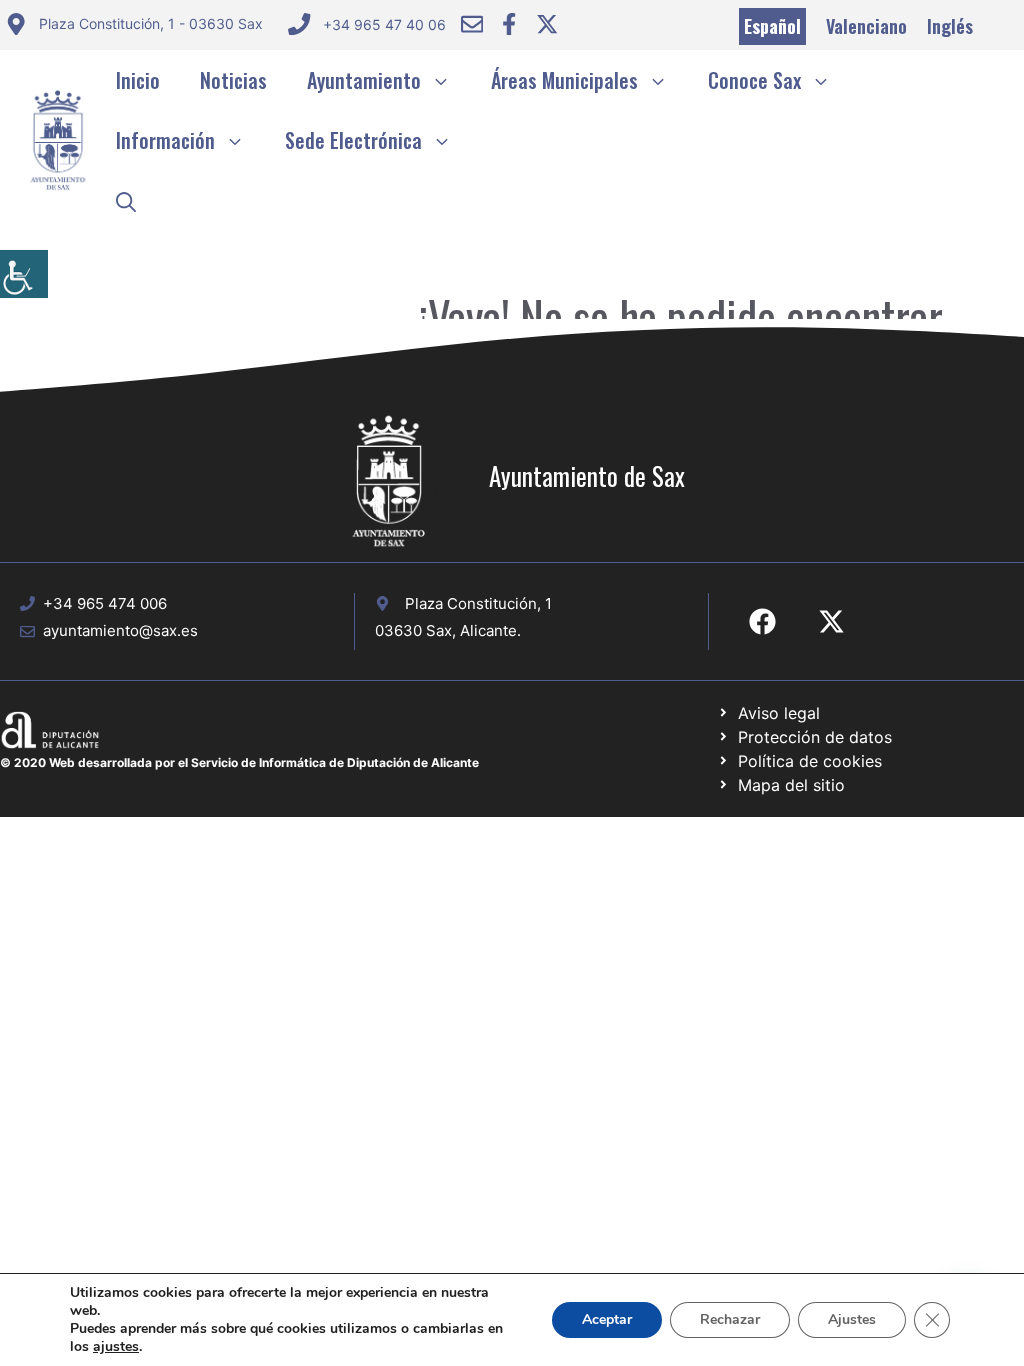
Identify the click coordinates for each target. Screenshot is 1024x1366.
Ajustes (852, 1319)
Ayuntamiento (364, 80)
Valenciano (866, 26)
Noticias (233, 80)
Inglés (950, 26)
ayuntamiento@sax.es (120, 630)
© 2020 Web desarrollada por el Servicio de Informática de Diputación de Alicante (239, 762)
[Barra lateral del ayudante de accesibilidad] (24, 274)
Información (165, 140)
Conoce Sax (754, 80)
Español (772, 26)
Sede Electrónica (353, 140)
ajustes (116, 1347)
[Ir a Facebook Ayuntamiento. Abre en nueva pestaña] (509, 24)
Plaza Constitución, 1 (478, 603)
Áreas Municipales (564, 80)
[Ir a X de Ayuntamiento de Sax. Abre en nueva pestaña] (831, 621)
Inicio (138, 80)
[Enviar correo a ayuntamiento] (472, 24)
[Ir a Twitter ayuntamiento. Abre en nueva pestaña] (547, 24)
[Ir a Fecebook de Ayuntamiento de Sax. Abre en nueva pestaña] (762, 621)
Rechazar (730, 1319)
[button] (126, 200)
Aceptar (607, 1319)
